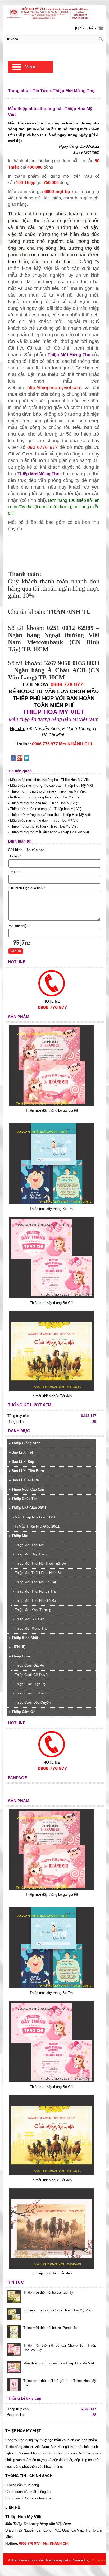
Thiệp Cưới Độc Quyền (32, 1703)
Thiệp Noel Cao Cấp (26, 1489)
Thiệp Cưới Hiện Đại (29, 1684)
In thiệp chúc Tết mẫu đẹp (52, 2273)
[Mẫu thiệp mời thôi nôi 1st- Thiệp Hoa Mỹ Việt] (14, 2368)
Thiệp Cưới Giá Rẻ (28, 1665)
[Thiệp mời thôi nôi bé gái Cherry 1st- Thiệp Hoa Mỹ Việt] (14, 2350)
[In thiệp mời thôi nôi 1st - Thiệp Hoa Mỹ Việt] (14, 2315)
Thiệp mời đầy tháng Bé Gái (52, 1303)
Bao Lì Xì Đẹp (21, 1462)
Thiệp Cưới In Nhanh (30, 1693)
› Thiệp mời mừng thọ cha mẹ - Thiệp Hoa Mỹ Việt (47, 791)
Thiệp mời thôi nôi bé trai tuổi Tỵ (48, 2293)
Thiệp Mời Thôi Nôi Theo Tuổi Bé (39, 1564)
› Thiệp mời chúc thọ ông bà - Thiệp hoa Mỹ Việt (45, 809)
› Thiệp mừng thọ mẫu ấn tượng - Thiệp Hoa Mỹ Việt (49, 832)
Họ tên (15, 856)
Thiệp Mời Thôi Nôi (28, 1545)
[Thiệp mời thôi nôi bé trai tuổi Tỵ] (14, 2297)
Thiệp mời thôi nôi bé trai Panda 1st (51, 2328)
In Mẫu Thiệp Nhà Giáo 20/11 (36, 1526)
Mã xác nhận (20, 926)
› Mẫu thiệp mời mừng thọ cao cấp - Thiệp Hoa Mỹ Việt (51, 786)
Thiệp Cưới (19, 1656)
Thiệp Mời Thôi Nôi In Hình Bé (37, 1573)
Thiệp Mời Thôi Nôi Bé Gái (34, 1582)
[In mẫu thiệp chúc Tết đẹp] (52, 1390)
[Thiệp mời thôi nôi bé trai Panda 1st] (14, 2332)
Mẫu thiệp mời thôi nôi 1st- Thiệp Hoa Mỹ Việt (59, 2363)
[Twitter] (26, 759)
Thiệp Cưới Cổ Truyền (31, 1675)
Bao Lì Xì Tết (21, 1452)
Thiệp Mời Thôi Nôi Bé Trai (35, 1591)
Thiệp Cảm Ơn (22, 1712)
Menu (31, 67)
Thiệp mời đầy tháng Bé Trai (52, 1209)
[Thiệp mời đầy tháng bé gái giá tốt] (52, 1105)
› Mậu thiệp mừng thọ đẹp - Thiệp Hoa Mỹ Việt (44, 820)
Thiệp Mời (19, 1536)
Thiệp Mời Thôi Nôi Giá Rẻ (34, 1601)
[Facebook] (13, 759)
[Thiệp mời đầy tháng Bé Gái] (52, 1297)
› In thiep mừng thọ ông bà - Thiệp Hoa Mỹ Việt (44, 797)
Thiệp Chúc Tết (23, 1499)
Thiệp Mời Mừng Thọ (69, 355)
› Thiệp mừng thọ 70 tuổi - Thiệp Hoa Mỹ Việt (43, 826)
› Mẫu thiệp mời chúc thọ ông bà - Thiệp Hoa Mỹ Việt (49, 780)
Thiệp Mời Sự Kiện (28, 1619)
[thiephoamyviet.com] (54, 13)
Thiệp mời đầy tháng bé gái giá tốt (52, 1110)
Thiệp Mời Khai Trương (32, 1610)
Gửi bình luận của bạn (27, 888)
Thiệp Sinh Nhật (23, 1638)
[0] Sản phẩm (85, 28)
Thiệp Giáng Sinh (25, 1443)
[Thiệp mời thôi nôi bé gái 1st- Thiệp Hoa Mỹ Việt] (14, 2385)
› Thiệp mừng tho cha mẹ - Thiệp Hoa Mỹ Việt (43, 803)
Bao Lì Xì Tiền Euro (26, 1471)
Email (14, 872)
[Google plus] (20, 759)
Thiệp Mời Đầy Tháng (30, 1554)
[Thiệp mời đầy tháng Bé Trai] (52, 1203)
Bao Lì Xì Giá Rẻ (24, 1480)
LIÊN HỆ (17, 1647)
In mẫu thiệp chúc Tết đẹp (52, 1396)
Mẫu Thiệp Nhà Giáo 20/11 (34, 1517)
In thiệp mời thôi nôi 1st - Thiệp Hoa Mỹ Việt (57, 2310)
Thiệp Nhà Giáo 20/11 (28, 1508)
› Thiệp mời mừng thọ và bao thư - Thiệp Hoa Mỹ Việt (49, 815)
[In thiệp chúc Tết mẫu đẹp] (52, 2267)
